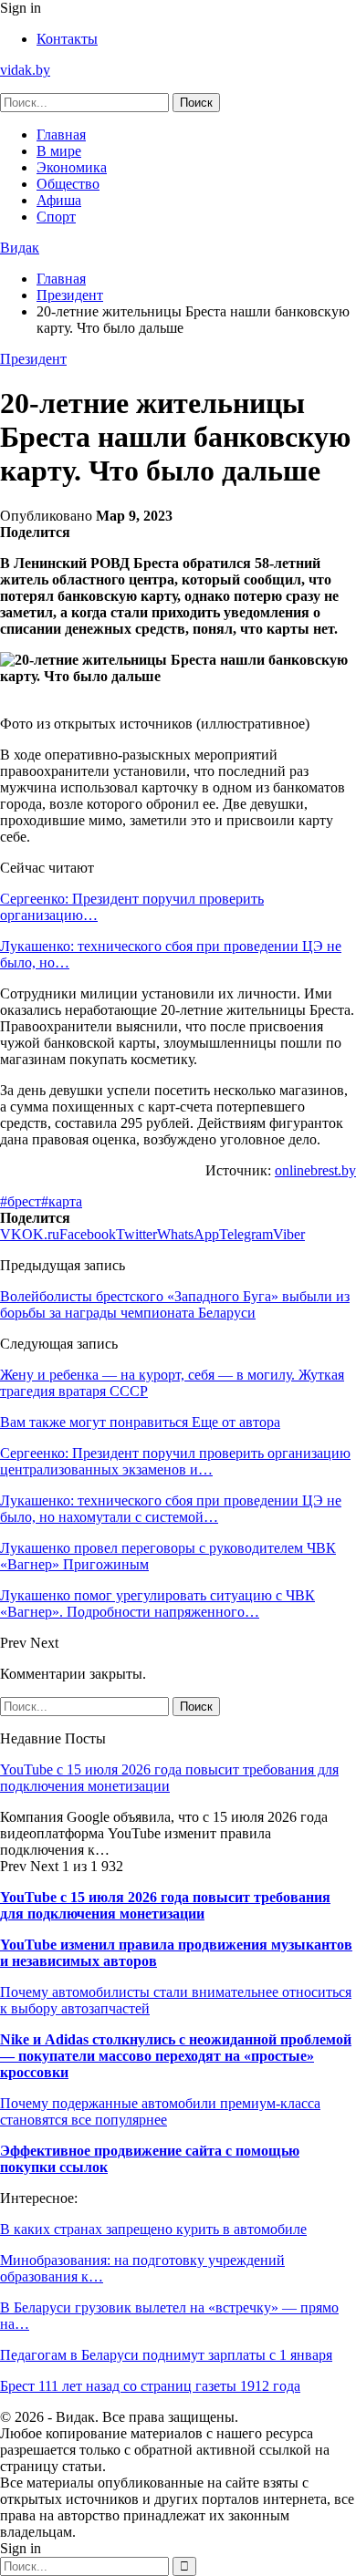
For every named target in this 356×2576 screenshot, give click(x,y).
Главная (61, 134)
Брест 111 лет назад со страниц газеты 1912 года (150, 2386)
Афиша (59, 200)
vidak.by (25, 70)
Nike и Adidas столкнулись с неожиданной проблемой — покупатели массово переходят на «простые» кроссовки (176, 2056)
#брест (21, 1201)
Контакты (67, 39)
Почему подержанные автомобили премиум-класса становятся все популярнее (160, 2111)
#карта (62, 1201)
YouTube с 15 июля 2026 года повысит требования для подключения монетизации (169, 1778)
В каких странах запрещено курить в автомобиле (153, 2229)
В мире (59, 151)
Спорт (56, 217)
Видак (20, 248)
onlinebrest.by (315, 1170)
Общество (68, 184)
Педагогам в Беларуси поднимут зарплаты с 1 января (166, 2355)
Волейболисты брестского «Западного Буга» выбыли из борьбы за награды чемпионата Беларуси (175, 1304)
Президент (33, 359)
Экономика (72, 167)
